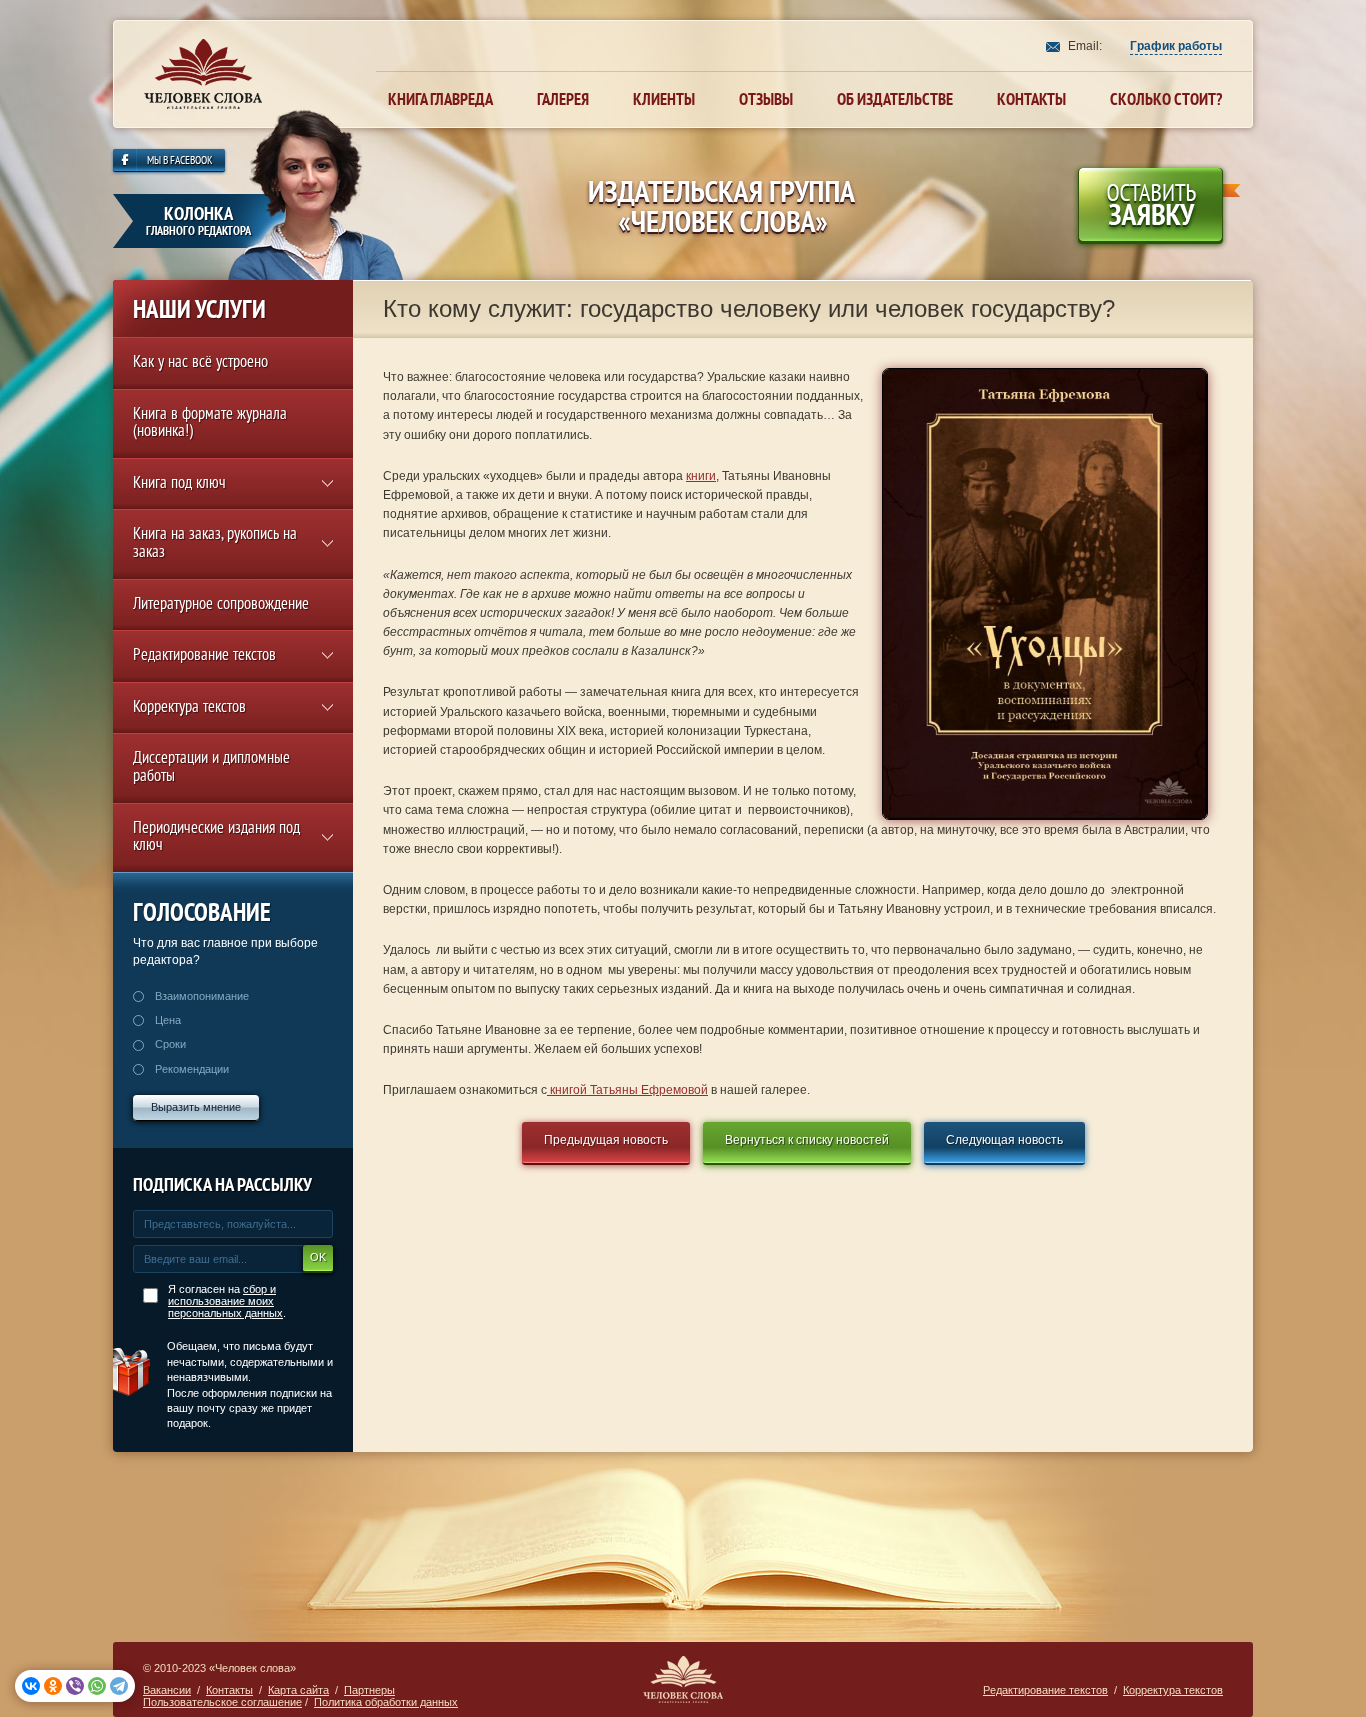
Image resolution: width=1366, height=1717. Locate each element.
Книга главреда (440, 99)
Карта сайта (298, 1690)
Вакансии (167, 1690)
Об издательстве (895, 99)
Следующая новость (1004, 1140)
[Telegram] (119, 1686)
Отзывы (766, 99)
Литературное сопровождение (221, 605)
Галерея (563, 99)
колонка (198, 220)
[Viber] (75, 1686)
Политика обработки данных (386, 1702)
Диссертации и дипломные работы (211, 768)
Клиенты (664, 99)
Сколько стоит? (1166, 99)
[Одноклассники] (53, 1686)
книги (701, 476)
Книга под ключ (179, 484)
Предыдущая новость (606, 1140)
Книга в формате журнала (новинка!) (210, 424)
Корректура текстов (189, 708)
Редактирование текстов (204, 656)
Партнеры (369, 1690)
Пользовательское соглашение (222, 1702)
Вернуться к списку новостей (807, 1140)
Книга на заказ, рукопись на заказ (215, 544)
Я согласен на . (227, 1301)
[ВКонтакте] (31, 1686)
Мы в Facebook (180, 161)
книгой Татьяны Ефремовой (627, 1090)
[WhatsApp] (97, 1686)
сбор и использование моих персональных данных (225, 1301)
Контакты (1031, 99)
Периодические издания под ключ (216, 838)
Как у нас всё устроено (200, 363)
